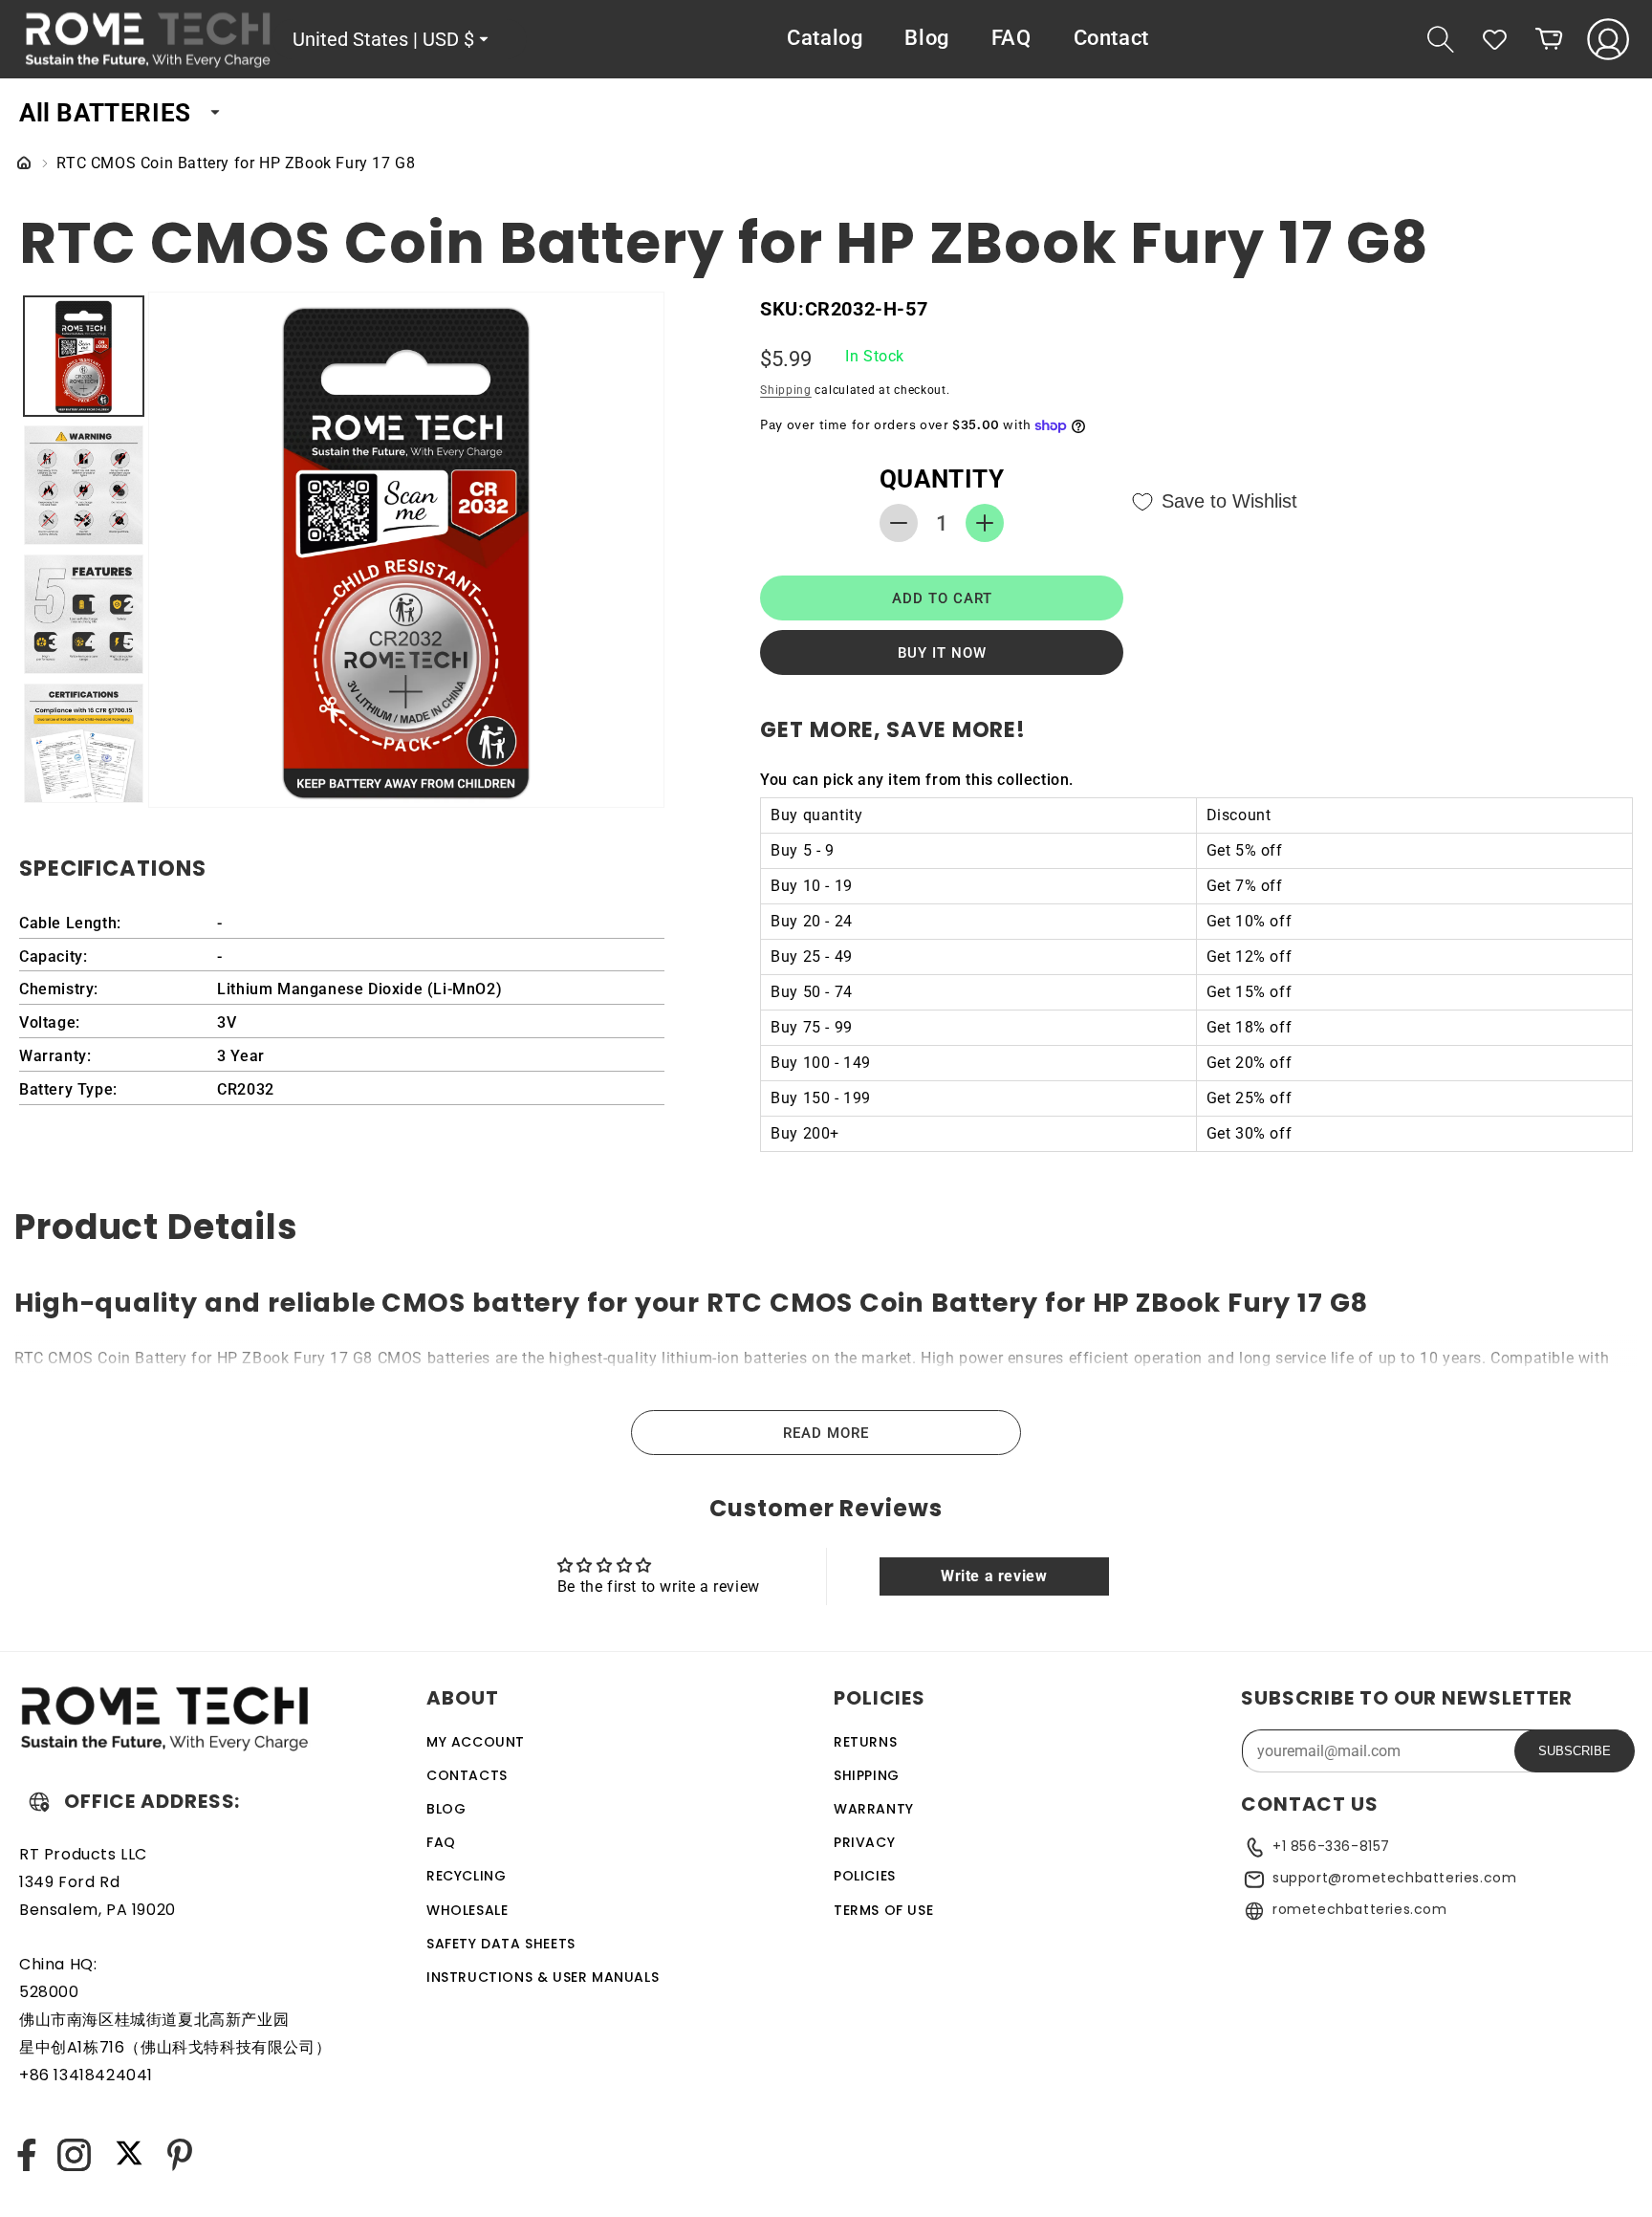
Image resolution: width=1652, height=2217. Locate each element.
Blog (446, 1809)
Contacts (467, 1775)
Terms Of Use (883, 1910)
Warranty (874, 1809)
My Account (476, 1742)
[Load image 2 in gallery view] (84, 485)
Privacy (864, 1842)
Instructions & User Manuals (543, 1977)
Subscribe (1575, 1751)
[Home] (24, 164)
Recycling (466, 1877)
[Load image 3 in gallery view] (84, 614)
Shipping (786, 390)
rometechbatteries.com (1360, 1909)
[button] (1441, 39)
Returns (865, 1742)
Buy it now (942, 653)
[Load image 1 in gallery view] (84, 356)
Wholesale (467, 1910)
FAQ (441, 1842)
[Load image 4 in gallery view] (84, 743)
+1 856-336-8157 (1331, 1846)
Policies (865, 1877)
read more (826, 1433)
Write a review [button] (994, 1576)
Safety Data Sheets (501, 1944)
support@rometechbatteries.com (1394, 1878)
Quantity (942, 479)
